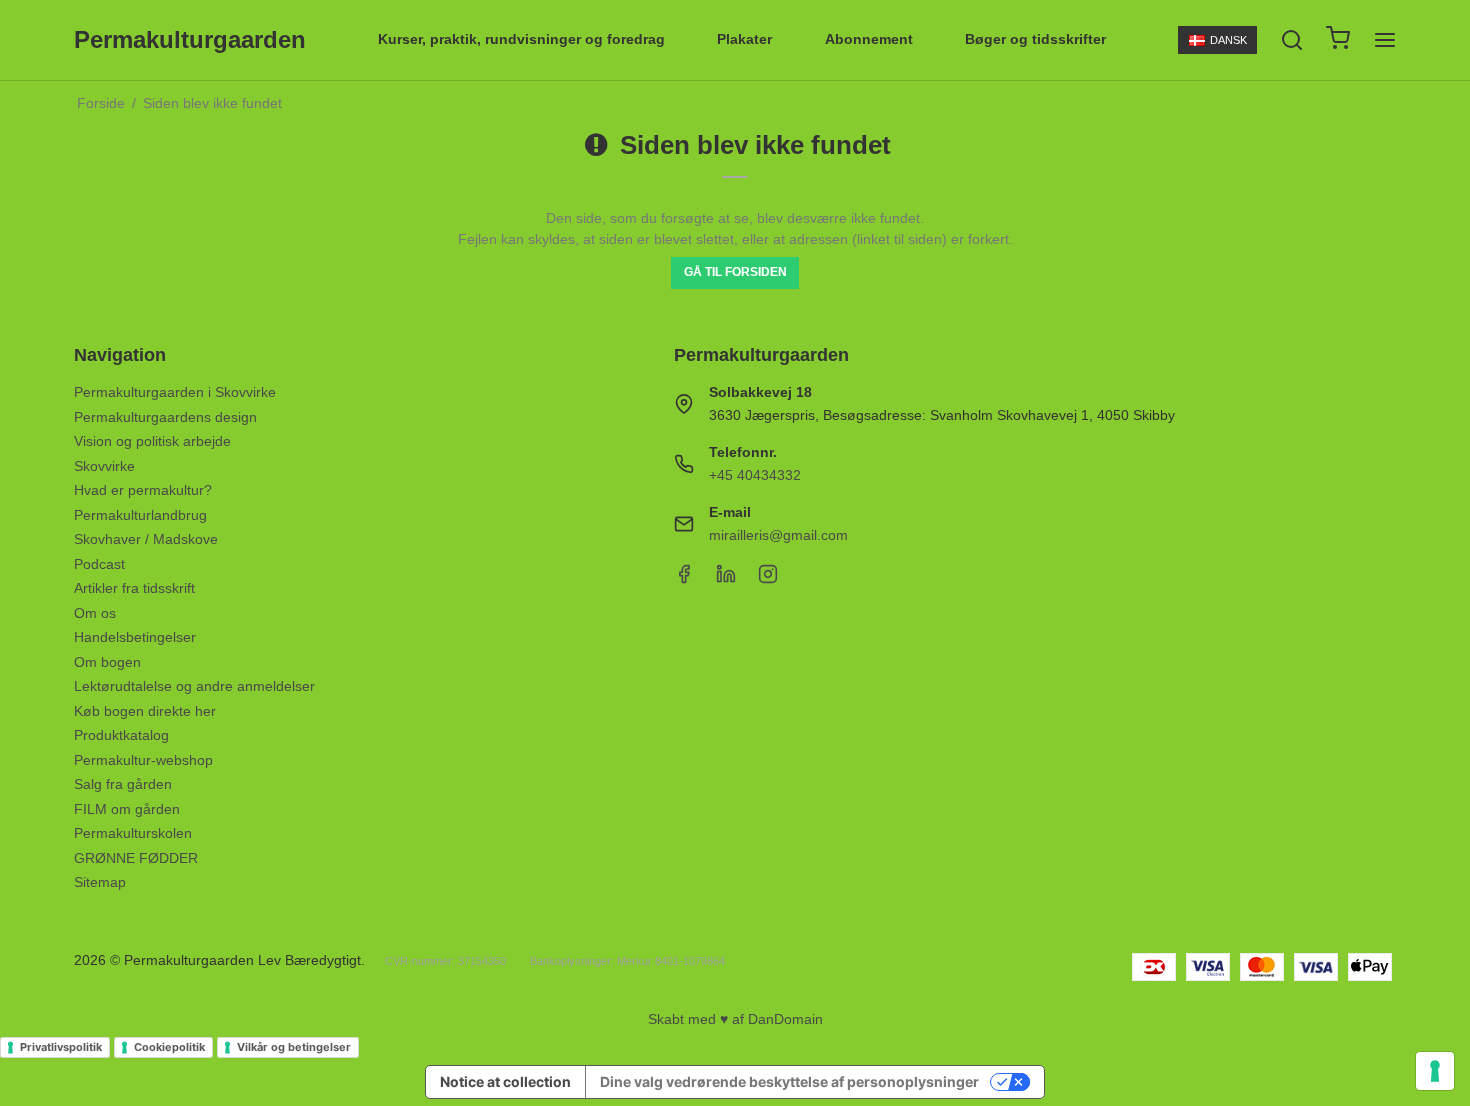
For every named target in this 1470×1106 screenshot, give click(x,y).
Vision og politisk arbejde (152, 441)
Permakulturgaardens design (165, 417)
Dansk (1228, 40)
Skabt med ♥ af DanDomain (735, 1019)
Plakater (744, 39)
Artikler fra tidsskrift (134, 588)
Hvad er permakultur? (143, 490)
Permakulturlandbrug (140, 515)
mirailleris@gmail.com (778, 535)
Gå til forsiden (735, 272)
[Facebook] (684, 579)
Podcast (99, 564)
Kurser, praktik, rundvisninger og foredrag (521, 39)
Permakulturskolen (133, 833)
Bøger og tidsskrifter (1035, 39)
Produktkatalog (121, 735)
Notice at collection (505, 1081)
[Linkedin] (726, 579)
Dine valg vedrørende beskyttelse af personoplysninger (789, 1081)
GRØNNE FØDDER (136, 858)
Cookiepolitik (169, 1047)
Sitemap (100, 882)
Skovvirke (104, 466)
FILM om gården (127, 809)
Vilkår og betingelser (294, 1047)
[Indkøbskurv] (1338, 40)
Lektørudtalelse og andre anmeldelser (194, 686)
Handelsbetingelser (135, 637)
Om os (95, 613)
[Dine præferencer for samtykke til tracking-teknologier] (1435, 1071)
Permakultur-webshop (143, 760)
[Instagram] (768, 579)
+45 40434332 (755, 475)
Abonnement (869, 39)
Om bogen (107, 662)
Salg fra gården (123, 784)
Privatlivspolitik (61, 1047)
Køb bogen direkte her (145, 711)
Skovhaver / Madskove (146, 539)
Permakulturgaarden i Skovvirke (175, 392)
